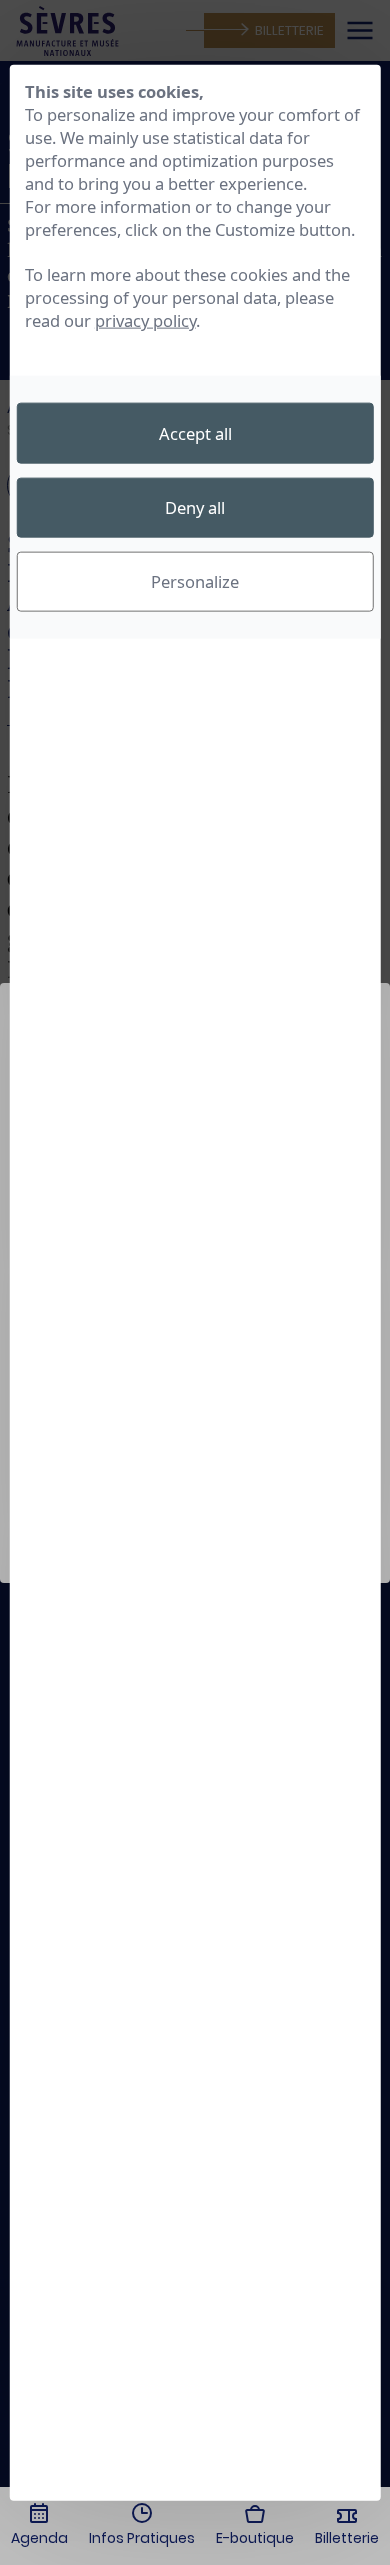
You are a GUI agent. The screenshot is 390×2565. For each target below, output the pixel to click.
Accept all (195, 432)
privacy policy (145, 320)
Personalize (195, 581)
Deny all (195, 507)
